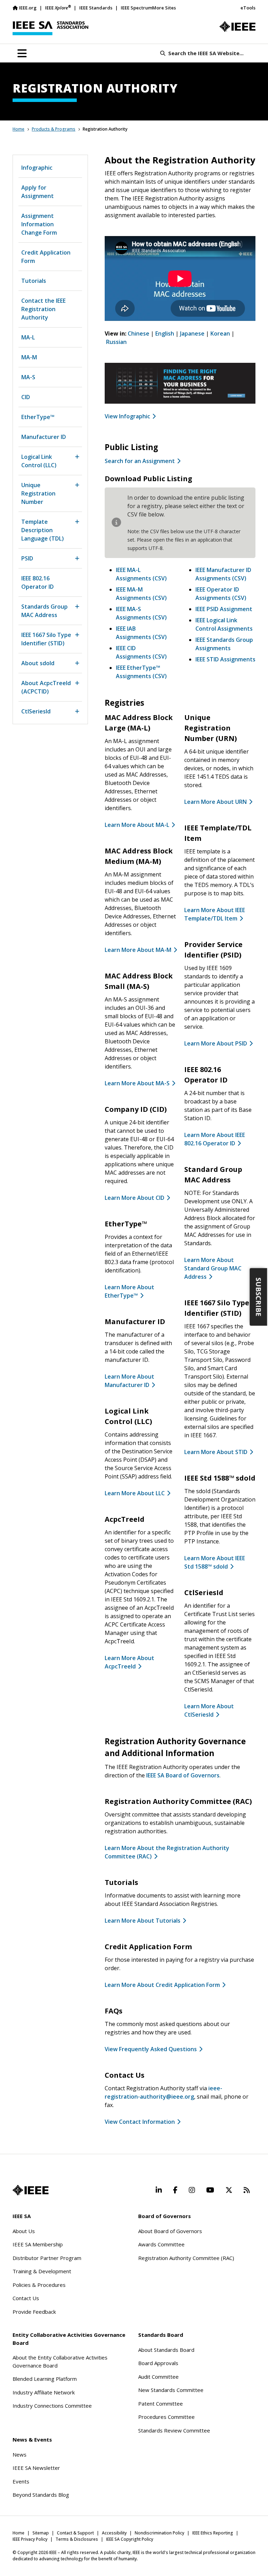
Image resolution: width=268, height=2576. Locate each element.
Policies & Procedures (39, 2285)
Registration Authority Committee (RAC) (186, 2258)
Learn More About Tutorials (143, 1921)
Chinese (139, 333)
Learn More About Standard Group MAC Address (213, 1268)
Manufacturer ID (44, 437)
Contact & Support (75, 2533)
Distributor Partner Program (47, 2258)
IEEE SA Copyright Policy (130, 2539)
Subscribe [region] (259, 1297)
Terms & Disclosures (77, 2539)
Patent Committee (161, 2403)
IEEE (58, 8)
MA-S (28, 377)
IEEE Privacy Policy (30, 2539)
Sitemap (41, 2533)
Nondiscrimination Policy (159, 2533)
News (20, 2454)
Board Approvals (158, 2363)
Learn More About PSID (216, 1043)
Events (21, 2481)
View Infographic (127, 416)
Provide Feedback (34, 2312)
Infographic (37, 168)
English (165, 333)
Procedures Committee (166, 2417)
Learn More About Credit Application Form (162, 1985)
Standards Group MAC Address (44, 611)
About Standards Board (166, 2350)
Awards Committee (161, 2244)
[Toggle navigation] (22, 53)
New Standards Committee (171, 2390)
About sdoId (38, 663)
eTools (248, 8)
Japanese (192, 333)
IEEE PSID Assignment (224, 609)
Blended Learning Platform (45, 2379)
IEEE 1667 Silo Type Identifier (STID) (46, 639)
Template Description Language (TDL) (43, 530)
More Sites (164, 8)
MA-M (29, 357)
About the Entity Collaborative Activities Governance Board (60, 2361)
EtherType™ (38, 417)
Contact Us (26, 2298)
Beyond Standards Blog (41, 2495)
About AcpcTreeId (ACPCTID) (46, 687)
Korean (220, 333)
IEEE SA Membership (38, 2244)
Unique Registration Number (38, 493)
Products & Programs (54, 129)
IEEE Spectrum (136, 8)
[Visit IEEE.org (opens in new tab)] (31, 2190)
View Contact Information (140, 2122)
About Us (24, 2231)
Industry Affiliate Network (44, 2392)
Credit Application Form (46, 257)
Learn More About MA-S (137, 1083)
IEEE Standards (96, 8)
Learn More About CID (135, 1198)
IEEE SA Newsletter (36, 2468)
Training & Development (42, 2271)
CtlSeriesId (36, 711)
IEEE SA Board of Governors (183, 1775)
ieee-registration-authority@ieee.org (163, 2092)
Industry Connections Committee (52, 2406)
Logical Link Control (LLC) (39, 461)
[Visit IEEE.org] (237, 27)
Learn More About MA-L (137, 825)
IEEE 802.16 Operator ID (38, 582)
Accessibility (114, 2533)
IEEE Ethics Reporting (213, 2533)
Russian (116, 342)
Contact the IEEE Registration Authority (43, 309)
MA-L (28, 337)
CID (26, 397)
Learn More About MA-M (138, 950)
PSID (27, 558)
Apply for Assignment (38, 192)
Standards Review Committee (174, 2430)
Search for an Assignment (140, 461)
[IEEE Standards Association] (50, 28)
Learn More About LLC (135, 1493)
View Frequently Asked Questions (151, 2049)
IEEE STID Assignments (225, 659)
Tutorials (34, 281)
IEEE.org (28, 8)
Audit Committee (158, 2377)
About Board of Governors (170, 2231)
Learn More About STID (216, 1452)
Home (18, 129)
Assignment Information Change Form (39, 224)
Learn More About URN (215, 802)
